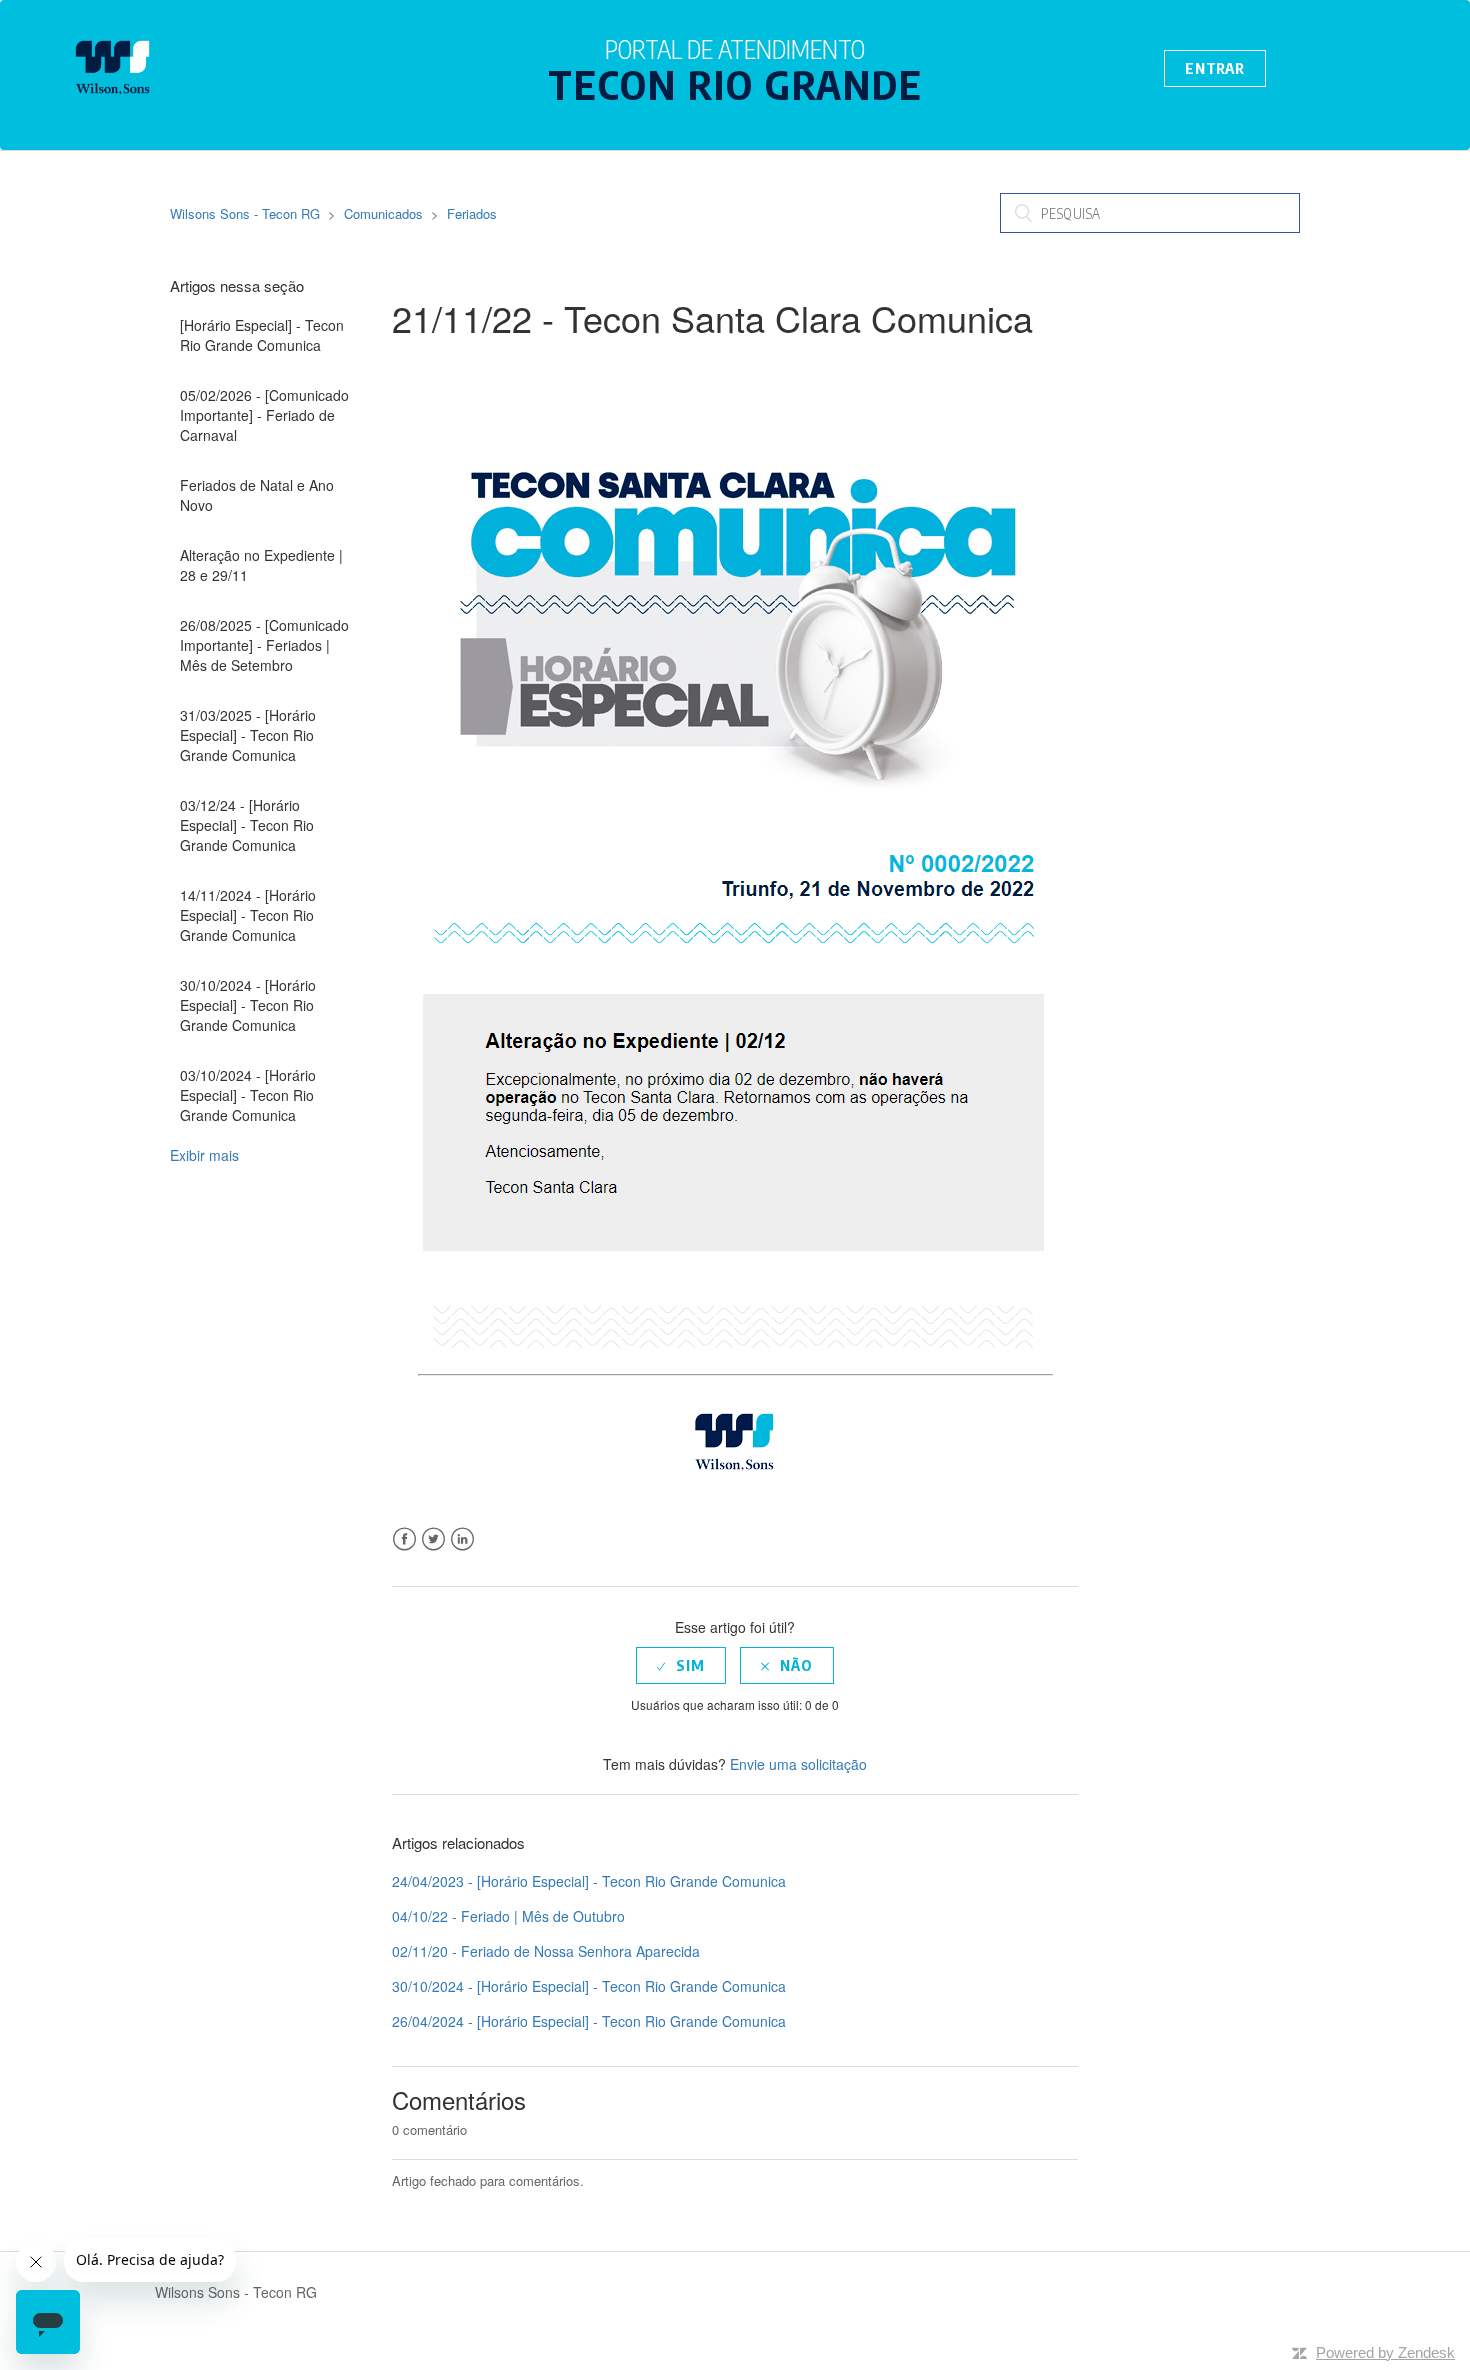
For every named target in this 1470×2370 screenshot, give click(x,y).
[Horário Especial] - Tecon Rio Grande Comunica (262, 335)
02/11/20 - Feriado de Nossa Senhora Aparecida (546, 1951)
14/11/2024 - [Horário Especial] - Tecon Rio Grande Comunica (248, 915)
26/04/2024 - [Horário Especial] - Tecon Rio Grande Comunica (589, 2021)
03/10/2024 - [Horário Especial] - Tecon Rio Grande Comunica (248, 1095)
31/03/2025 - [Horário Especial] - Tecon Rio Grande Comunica (248, 735)
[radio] (681, 1665)
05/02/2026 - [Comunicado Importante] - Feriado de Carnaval (264, 415)
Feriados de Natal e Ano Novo (257, 495)
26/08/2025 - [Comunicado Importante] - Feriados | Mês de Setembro (264, 645)
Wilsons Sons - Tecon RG (245, 213)
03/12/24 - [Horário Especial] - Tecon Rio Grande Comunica (247, 825)
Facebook (404, 1539)
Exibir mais (204, 1155)
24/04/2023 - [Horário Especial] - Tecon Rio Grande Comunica (589, 1881)
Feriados (472, 213)
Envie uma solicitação (798, 1764)
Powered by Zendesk (1385, 2352)
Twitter (433, 1539)
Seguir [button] (441, 366)
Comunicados (383, 213)
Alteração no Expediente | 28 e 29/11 (261, 565)
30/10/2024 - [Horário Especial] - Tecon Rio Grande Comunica (248, 1005)
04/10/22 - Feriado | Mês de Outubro (508, 1916)
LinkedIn (462, 1539)
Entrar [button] (1215, 68)
